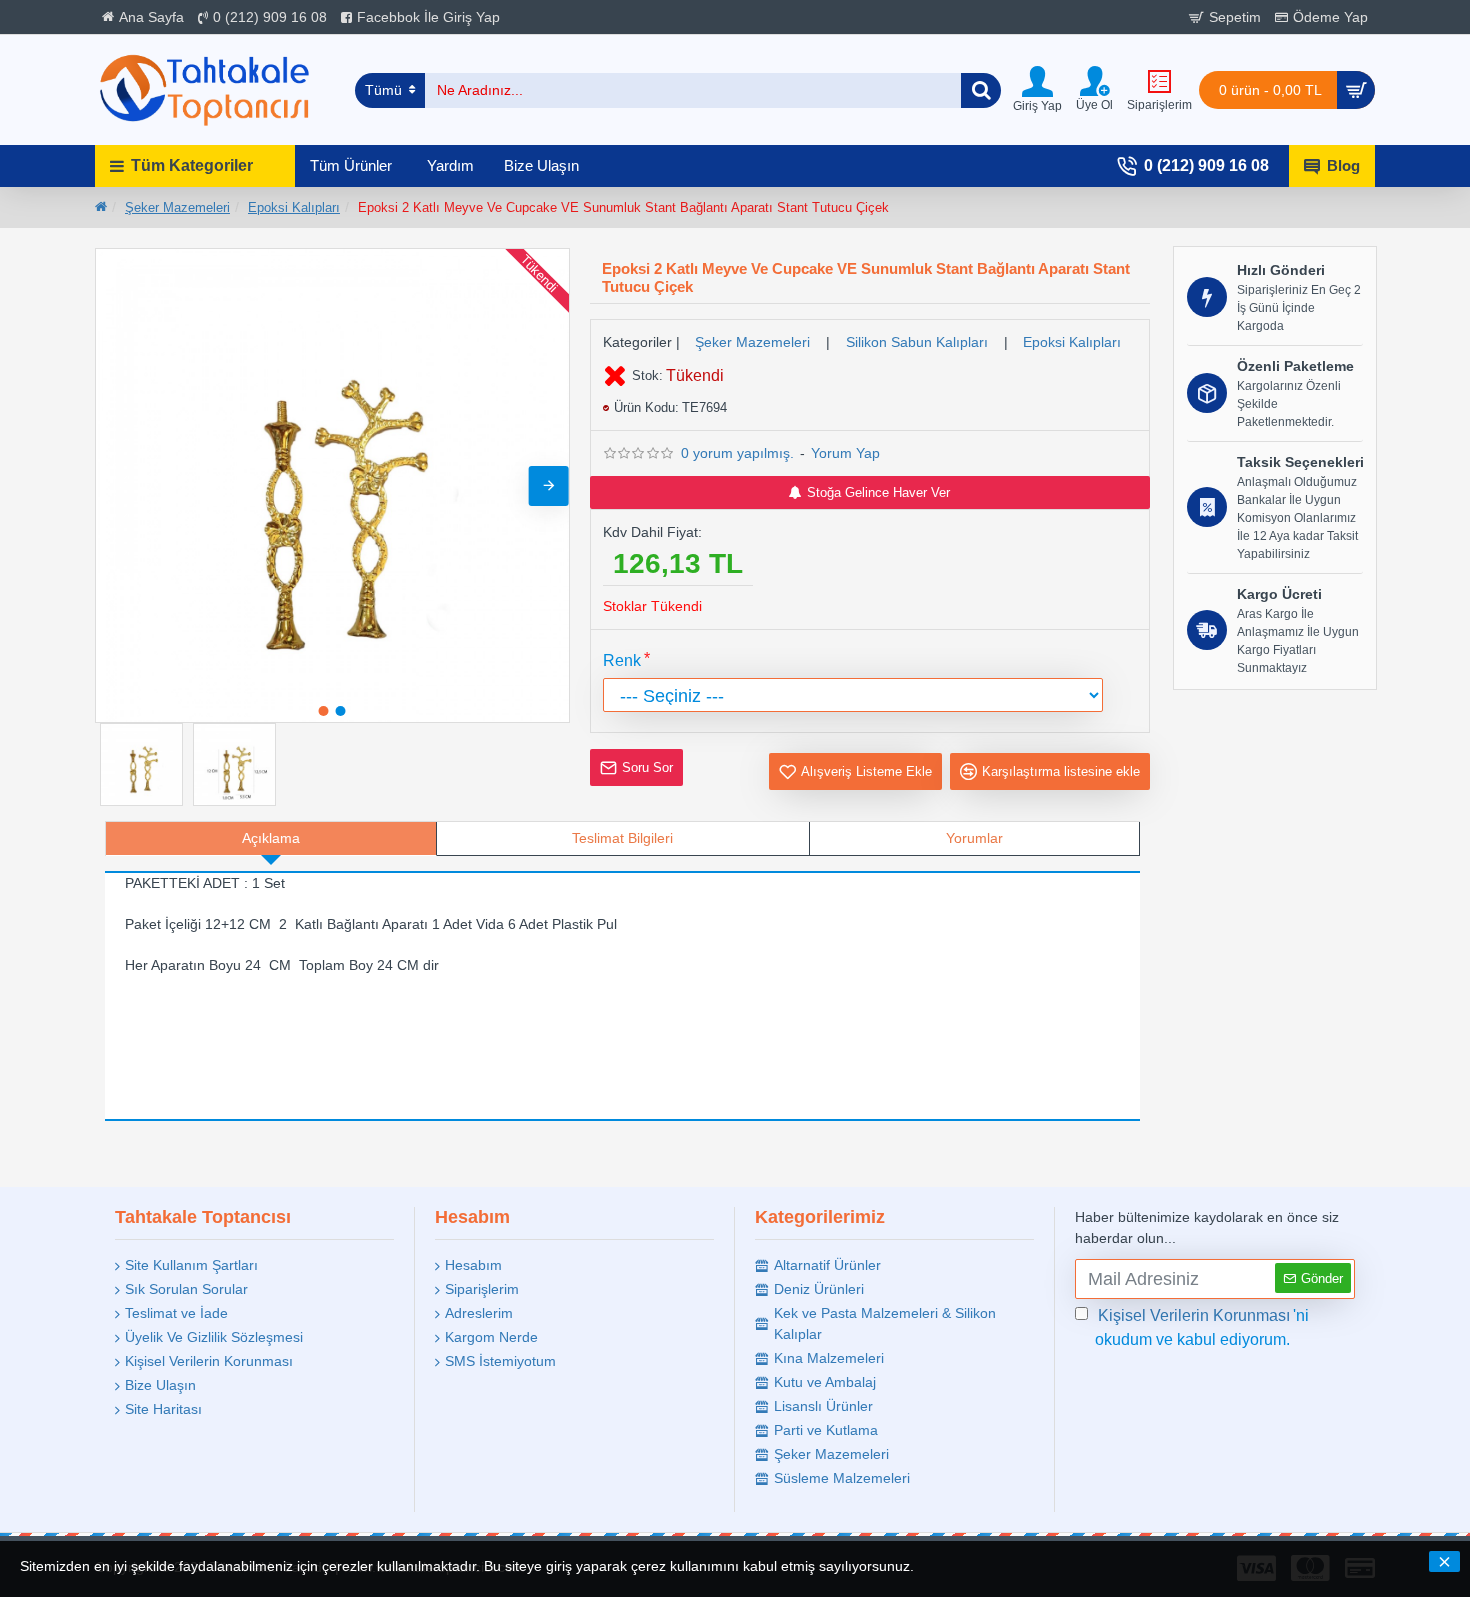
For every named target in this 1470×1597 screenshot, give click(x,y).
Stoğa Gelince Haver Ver (878, 492)
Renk (622, 660)
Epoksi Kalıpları (294, 207)
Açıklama (271, 838)
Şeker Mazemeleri (177, 207)
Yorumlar (974, 838)
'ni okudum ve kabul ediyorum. (1202, 1327)
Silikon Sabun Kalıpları (917, 342)
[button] (116, 486)
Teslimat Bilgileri (622, 838)
